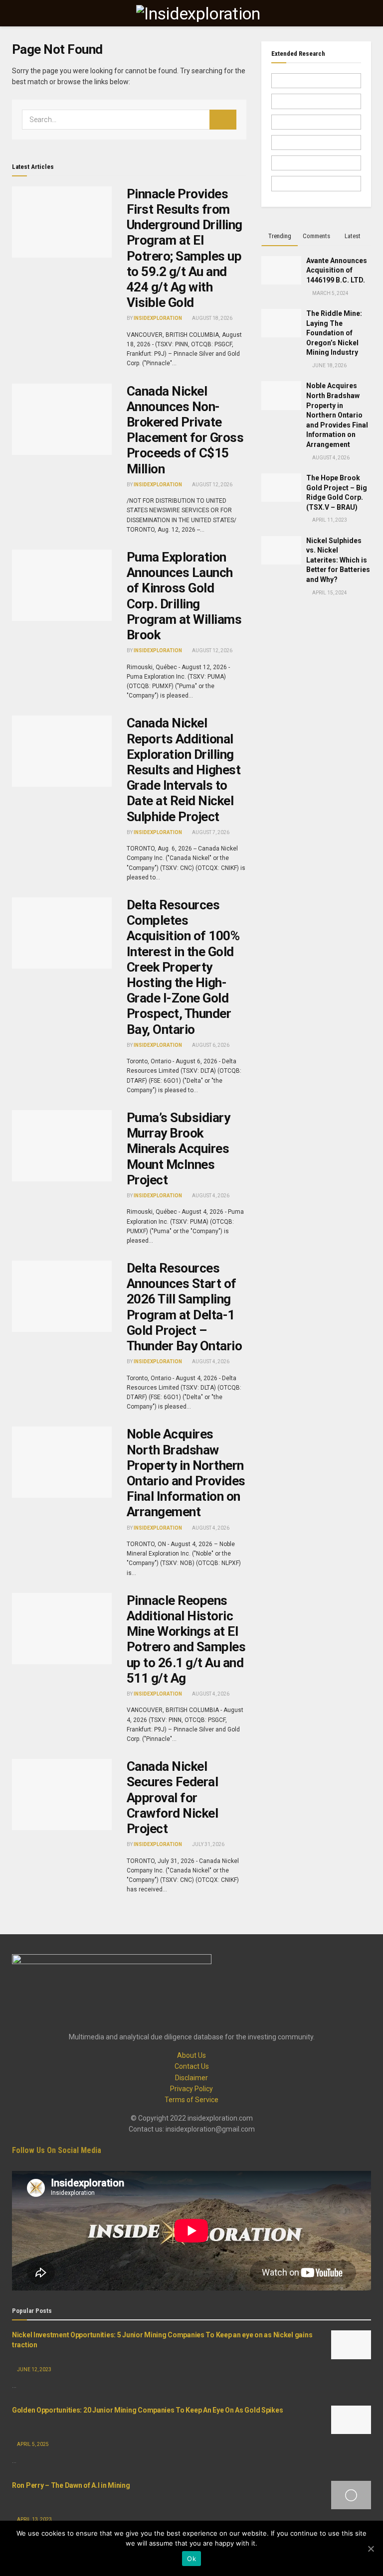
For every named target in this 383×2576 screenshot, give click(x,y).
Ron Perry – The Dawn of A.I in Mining (71, 2485)
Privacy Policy (191, 2089)
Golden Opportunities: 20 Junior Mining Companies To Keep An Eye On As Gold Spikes (147, 2410)
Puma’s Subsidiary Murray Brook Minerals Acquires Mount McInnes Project (178, 1149)
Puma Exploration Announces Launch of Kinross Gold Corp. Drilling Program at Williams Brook (184, 596)
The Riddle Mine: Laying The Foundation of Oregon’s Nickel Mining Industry (334, 333)
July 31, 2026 (208, 1844)
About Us (191, 2055)
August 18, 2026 (212, 318)
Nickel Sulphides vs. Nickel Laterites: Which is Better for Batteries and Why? (338, 560)
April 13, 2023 (34, 2519)
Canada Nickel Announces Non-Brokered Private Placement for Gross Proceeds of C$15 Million (185, 430)
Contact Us (192, 2066)
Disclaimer (191, 2078)
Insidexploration (158, 318)
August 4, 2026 (210, 1196)
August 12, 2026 (212, 485)
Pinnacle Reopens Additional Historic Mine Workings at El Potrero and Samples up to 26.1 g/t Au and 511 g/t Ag (186, 1639)
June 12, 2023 (34, 2369)
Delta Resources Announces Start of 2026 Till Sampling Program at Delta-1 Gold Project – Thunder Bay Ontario (184, 1307)
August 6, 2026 (210, 1045)
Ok (191, 2559)
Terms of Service (191, 2100)
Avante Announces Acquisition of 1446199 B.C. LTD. (337, 270)
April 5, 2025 (32, 2444)
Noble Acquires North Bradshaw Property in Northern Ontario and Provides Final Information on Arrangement (186, 1473)
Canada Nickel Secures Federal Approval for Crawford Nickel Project (172, 1797)
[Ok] (371, 2549)
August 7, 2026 (210, 832)
